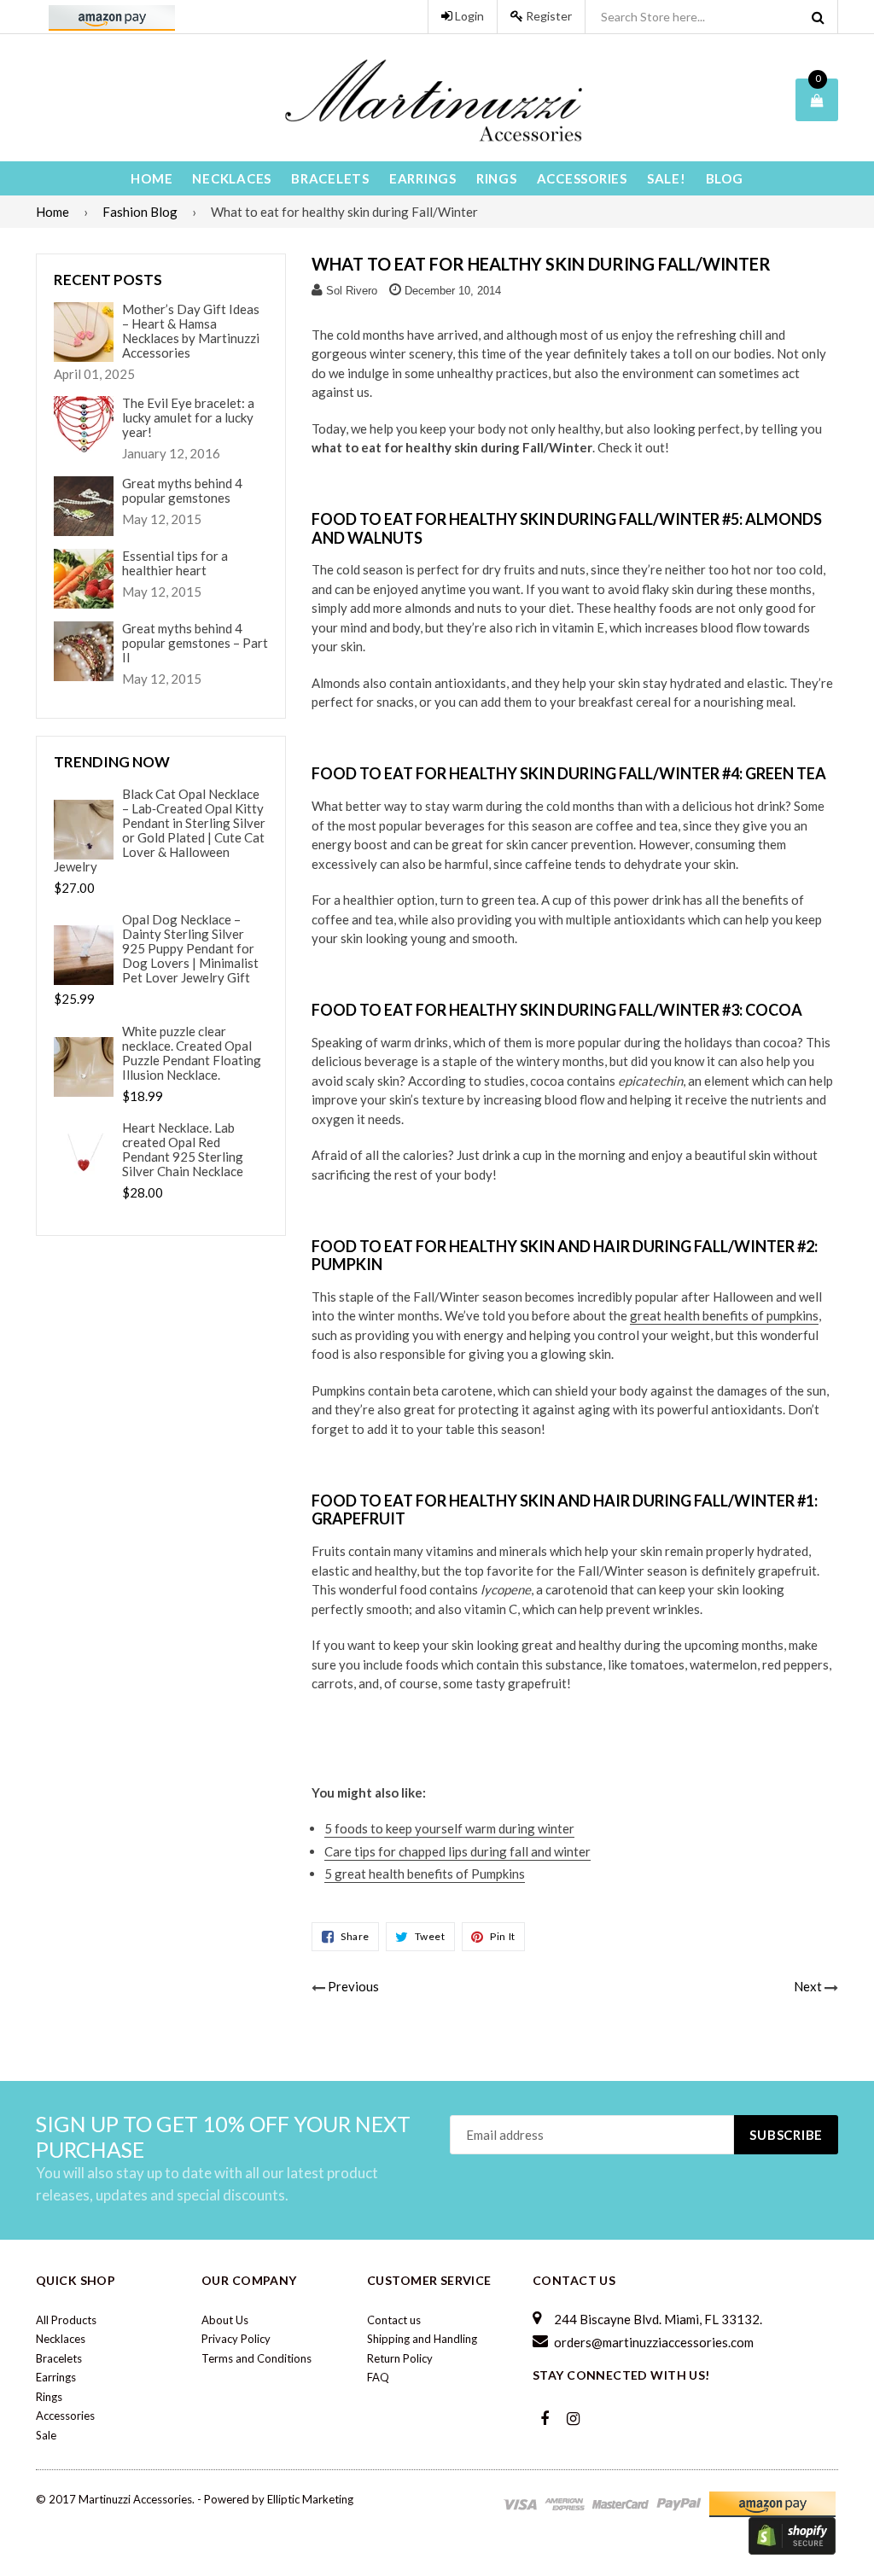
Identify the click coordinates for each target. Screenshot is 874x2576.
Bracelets (330, 178)
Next (808, 1986)
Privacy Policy (236, 2339)
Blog (725, 178)
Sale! (667, 178)
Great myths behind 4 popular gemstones (182, 491)
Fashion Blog (140, 212)
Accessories (582, 178)
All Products (66, 2320)
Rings (497, 178)
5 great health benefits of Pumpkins (425, 1874)
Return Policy (400, 2358)
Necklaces (232, 178)
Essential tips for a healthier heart (175, 563)
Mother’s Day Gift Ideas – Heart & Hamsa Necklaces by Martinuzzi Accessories (191, 331)
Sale (46, 2435)
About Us (225, 2320)
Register (548, 16)
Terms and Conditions (256, 2358)
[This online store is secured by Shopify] (792, 2535)
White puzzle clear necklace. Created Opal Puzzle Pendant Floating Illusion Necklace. (192, 1053)
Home (151, 178)
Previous (353, 1986)
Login (468, 16)
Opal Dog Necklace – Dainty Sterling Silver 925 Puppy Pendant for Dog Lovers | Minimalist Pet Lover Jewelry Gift (190, 949)
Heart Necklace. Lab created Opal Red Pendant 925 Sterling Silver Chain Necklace (183, 1150)
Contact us (394, 2320)
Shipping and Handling (422, 2339)
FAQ (378, 2377)
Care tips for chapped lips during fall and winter (457, 1851)
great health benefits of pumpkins (724, 1315)
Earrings (423, 178)
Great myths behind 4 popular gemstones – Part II (195, 643)
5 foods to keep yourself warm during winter (449, 1828)
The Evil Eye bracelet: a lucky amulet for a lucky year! (188, 418)
